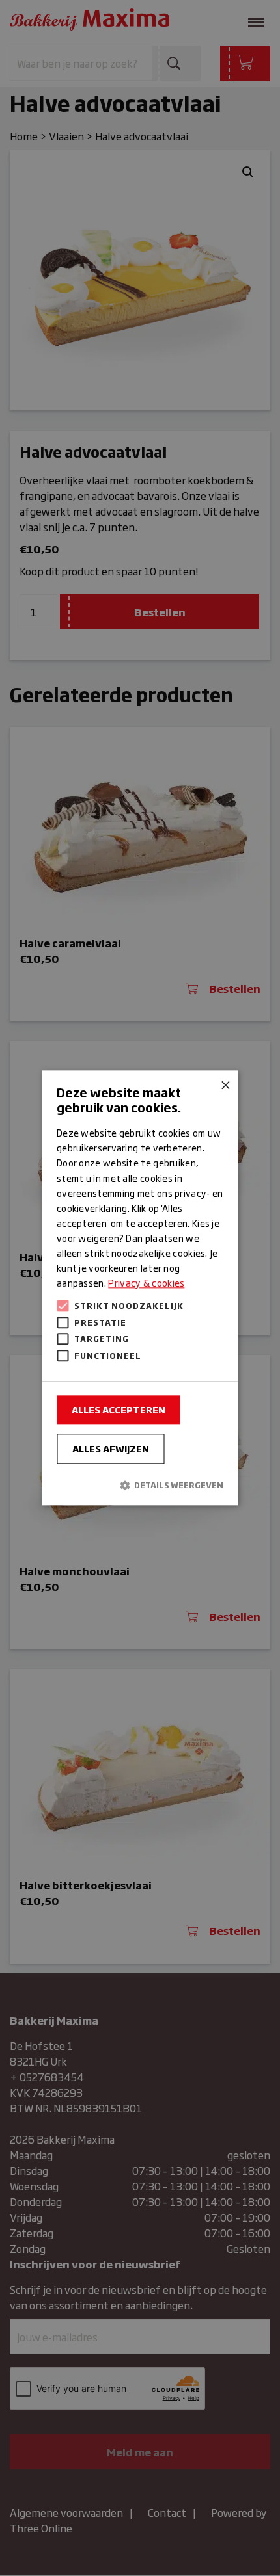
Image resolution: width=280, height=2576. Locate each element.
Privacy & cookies (146, 1283)
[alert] (140, 1288)
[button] (140, 1485)
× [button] (224, 1085)
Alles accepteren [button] (119, 1410)
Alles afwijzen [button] (111, 1449)
